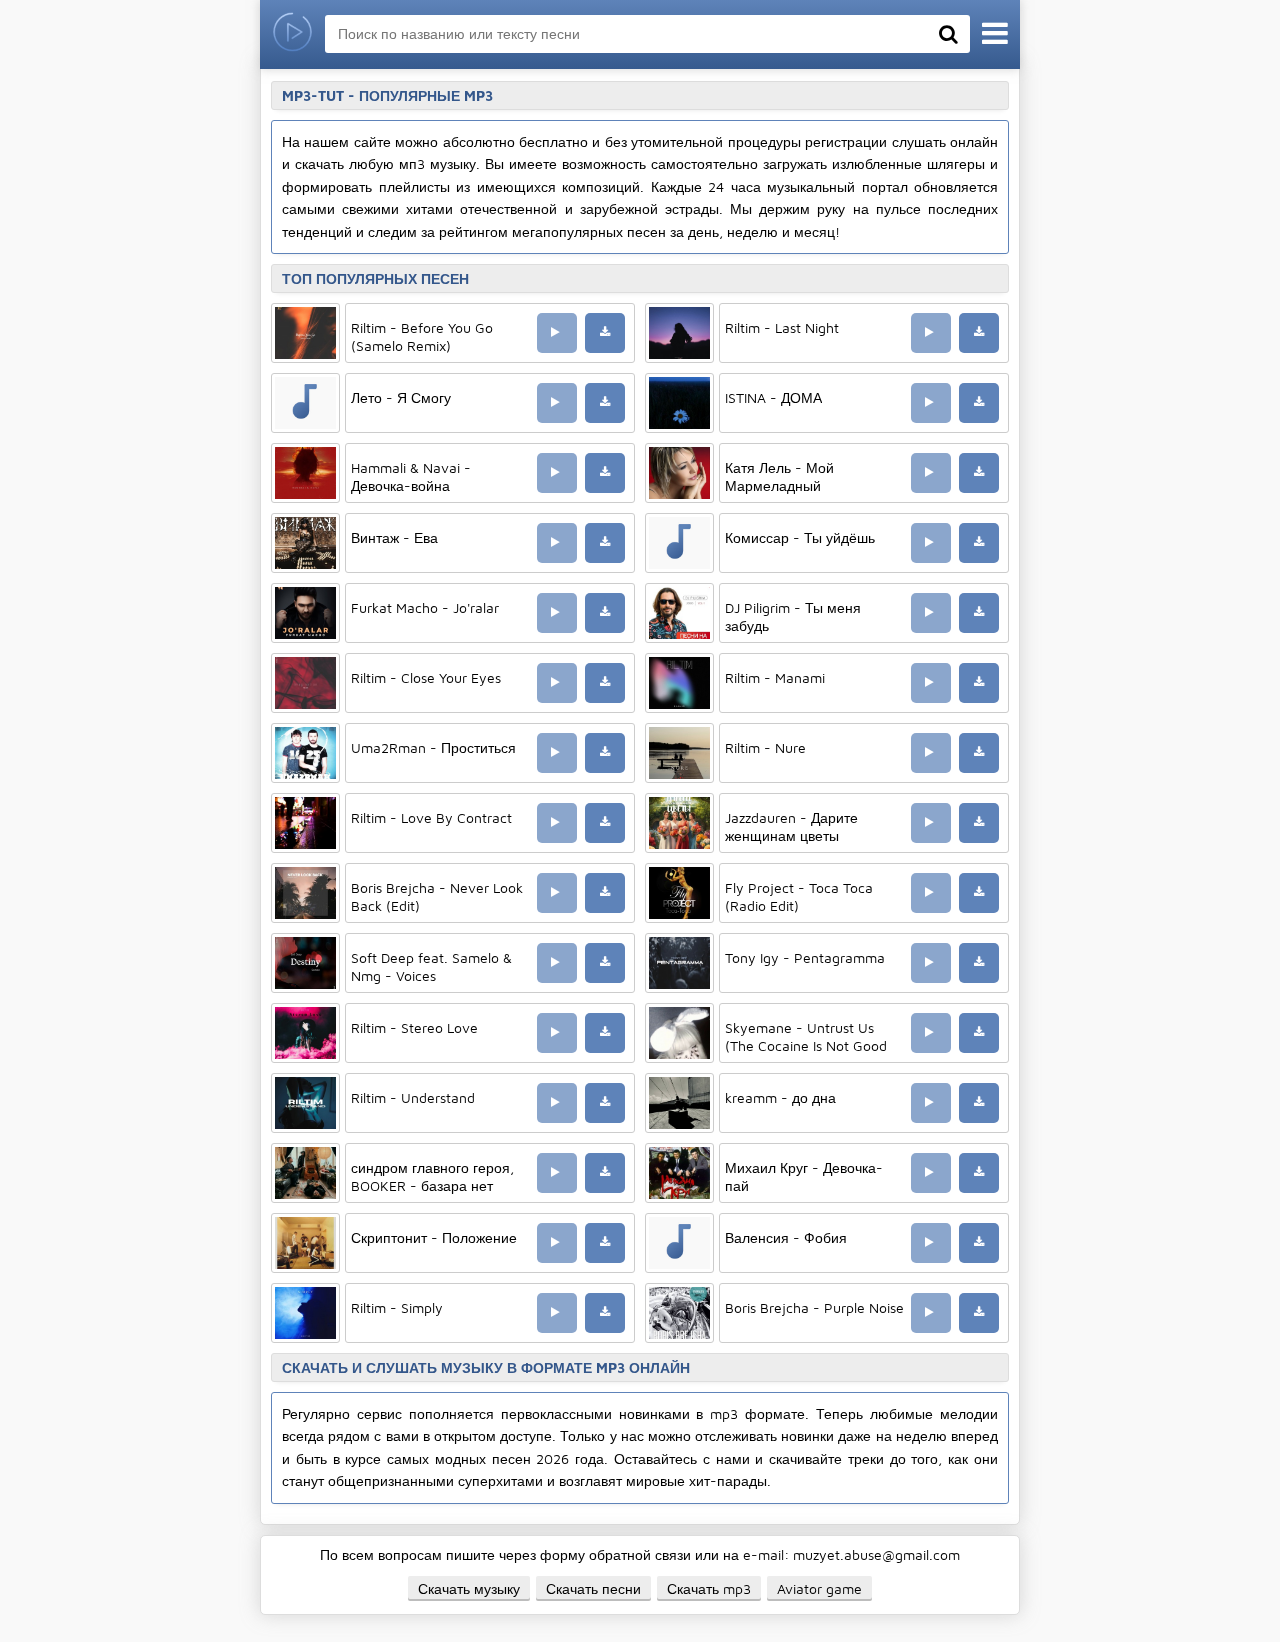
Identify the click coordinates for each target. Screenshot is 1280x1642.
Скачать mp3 (709, 1588)
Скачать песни (593, 1588)
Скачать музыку (469, 1588)
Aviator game (819, 1588)
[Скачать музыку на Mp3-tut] (292, 34)
